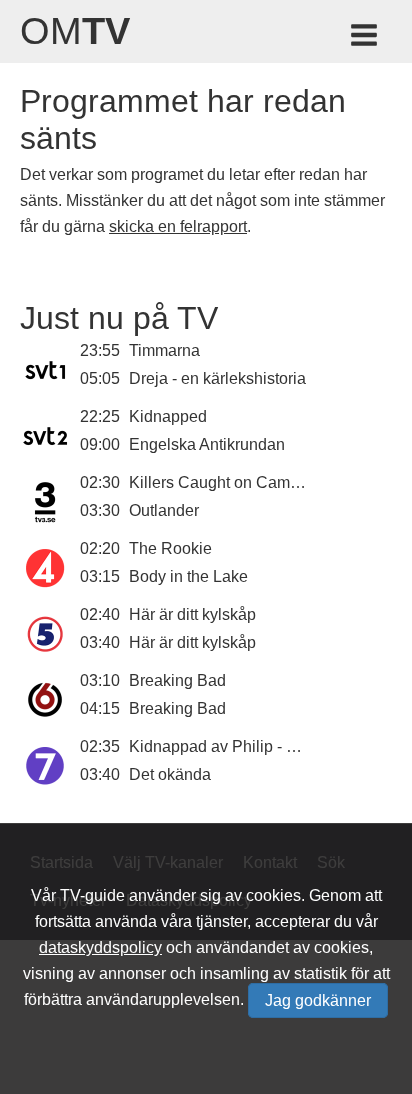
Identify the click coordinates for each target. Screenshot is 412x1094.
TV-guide (92, 895)
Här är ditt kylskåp (192, 614)
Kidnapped (168, 416)
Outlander (164, 510)
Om (75, 31)
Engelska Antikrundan (207, 444)
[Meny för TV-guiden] (365, 38)
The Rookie (170, 548)
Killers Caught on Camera (221, 482)
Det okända (170, 774)
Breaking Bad (177, 680)
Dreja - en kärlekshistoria (217, 378)
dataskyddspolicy (100, 947)
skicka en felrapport (178, 226)
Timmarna (164, 350)
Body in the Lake (188, 576)
